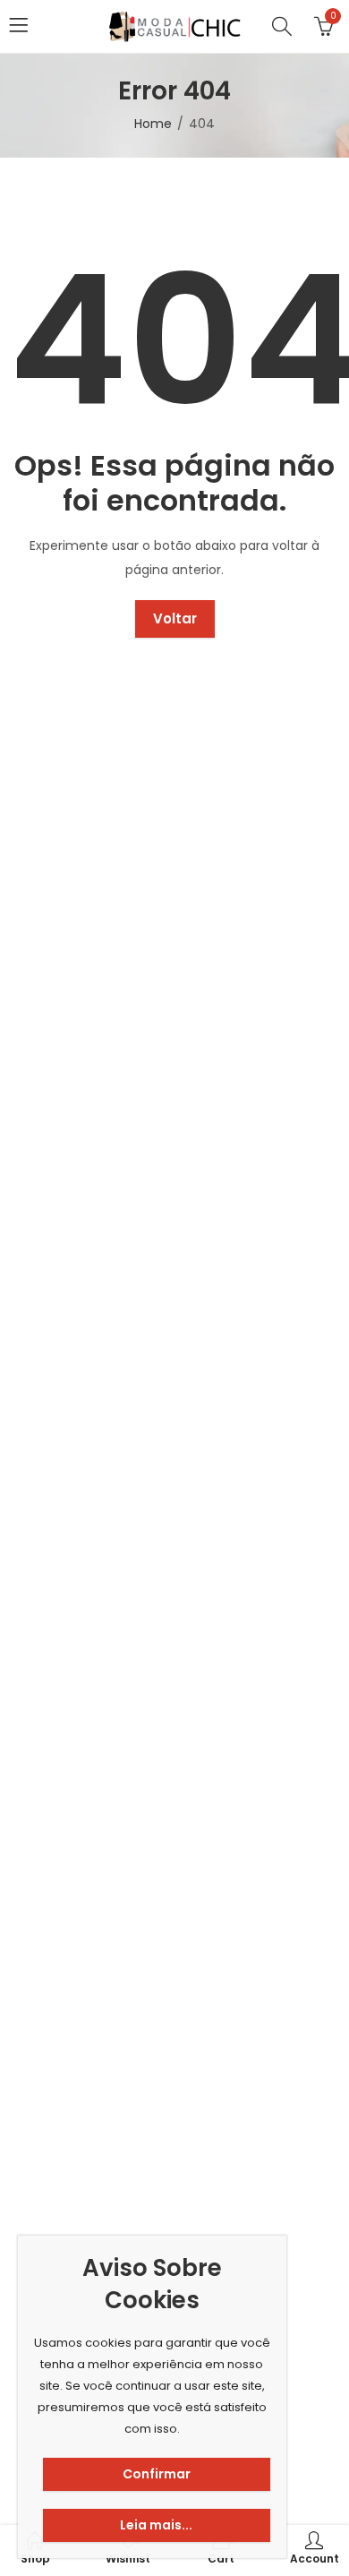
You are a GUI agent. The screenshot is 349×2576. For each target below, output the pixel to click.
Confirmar (157, 2474)
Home (153, 124)
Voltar (175, 618)
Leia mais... (156, 2525)
